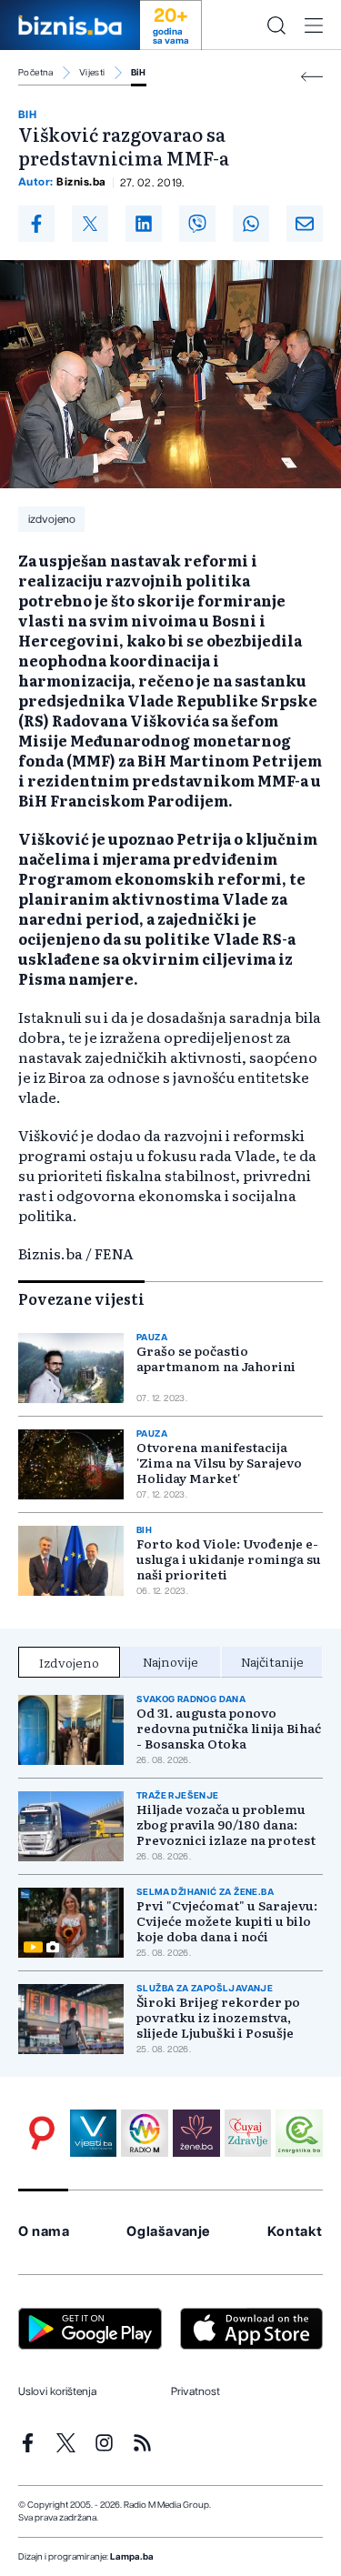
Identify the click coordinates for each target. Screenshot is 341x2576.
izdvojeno (52, 519)
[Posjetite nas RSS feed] (142, 2443)
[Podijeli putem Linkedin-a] (144, 224)
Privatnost (196, 2391)
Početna (36, 73)
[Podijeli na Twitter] (90, 224)
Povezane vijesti (81, 1298)
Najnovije (170, 1661)
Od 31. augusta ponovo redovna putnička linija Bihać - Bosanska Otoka (229, 1728)
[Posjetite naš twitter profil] (66, 2443)
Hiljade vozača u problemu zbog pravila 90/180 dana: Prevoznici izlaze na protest (226, 1824)
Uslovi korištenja (57, 2391)
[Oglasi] (42, 2133)
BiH (139, 73)
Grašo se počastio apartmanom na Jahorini (216, 1358)
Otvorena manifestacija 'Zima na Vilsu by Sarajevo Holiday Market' (219, 1463)
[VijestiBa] (94, 2133)
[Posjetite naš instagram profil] (104, 2443)
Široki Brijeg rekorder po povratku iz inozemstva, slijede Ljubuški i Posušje (218, 2017)
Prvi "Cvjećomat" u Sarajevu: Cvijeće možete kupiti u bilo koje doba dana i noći (227, 1921)
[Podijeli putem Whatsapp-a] (251, 224)
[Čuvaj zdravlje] (248, 2133)
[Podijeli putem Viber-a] (197, 224)
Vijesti (92, 73)
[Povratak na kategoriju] (312, 77)
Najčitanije (272, 1661)
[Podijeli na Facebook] (36, 224)
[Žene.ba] (196, 2133)
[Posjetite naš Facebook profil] (28, 2443)
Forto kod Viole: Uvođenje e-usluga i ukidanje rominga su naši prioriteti (229, 1559)
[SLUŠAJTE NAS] (145, 2133)
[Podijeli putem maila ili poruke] (305, 224)
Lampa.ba (132, 2557)
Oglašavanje (168, 2232)
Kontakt (295, 2232)
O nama (44, 2232)
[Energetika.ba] (299, 2133)
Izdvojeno (69, 1662)
